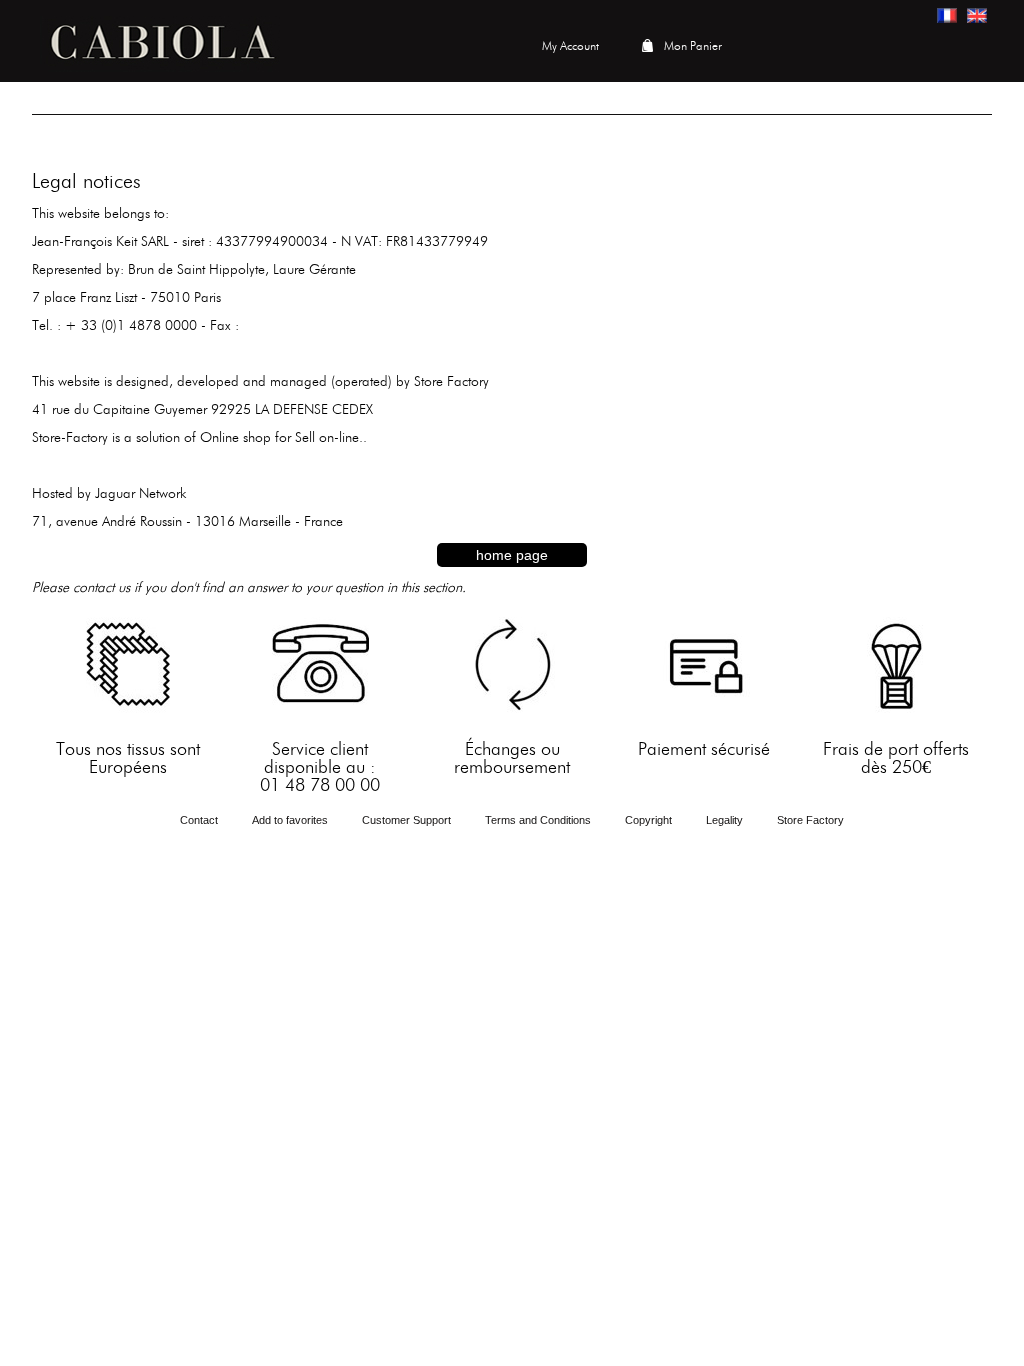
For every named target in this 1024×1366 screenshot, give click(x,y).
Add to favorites (290, 820)
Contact (199, 820)
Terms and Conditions (538, 820)
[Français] (947, 15)
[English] (977, 15)
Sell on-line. (329, 438)
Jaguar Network (140, 494)
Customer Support (406, 820)
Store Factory (451, 382)
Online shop (235, 438)
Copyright (648, 820)
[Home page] (160, 41)
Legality (724, 820)
